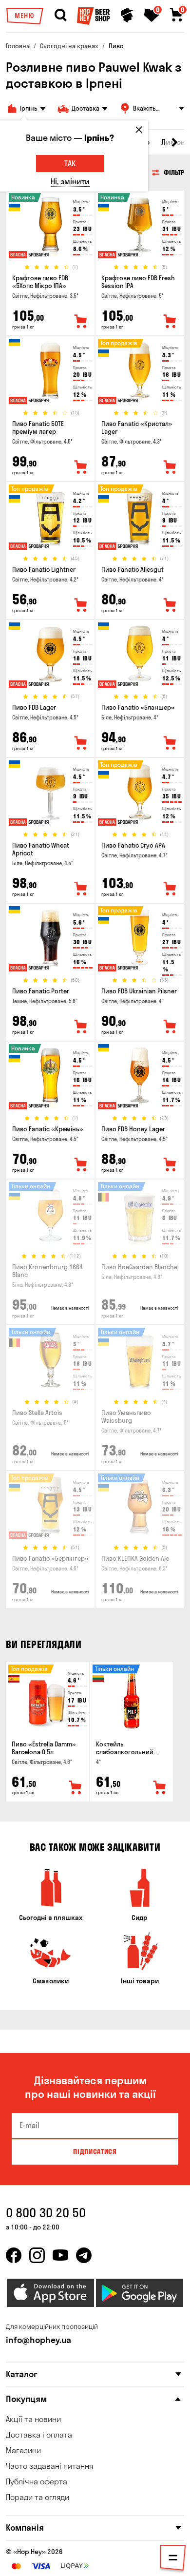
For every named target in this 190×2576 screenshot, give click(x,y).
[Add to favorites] (81, 322)
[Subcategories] (173, 2559)
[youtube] (60, 2255)
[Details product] (50, 227)
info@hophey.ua (38, 2340)
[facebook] (14, 2255)
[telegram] (84, 2255)
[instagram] (37, 2255)
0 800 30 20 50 (46, 2213)
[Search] (60, 15)
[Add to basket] (76, 1788)
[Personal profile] (127, 15)
